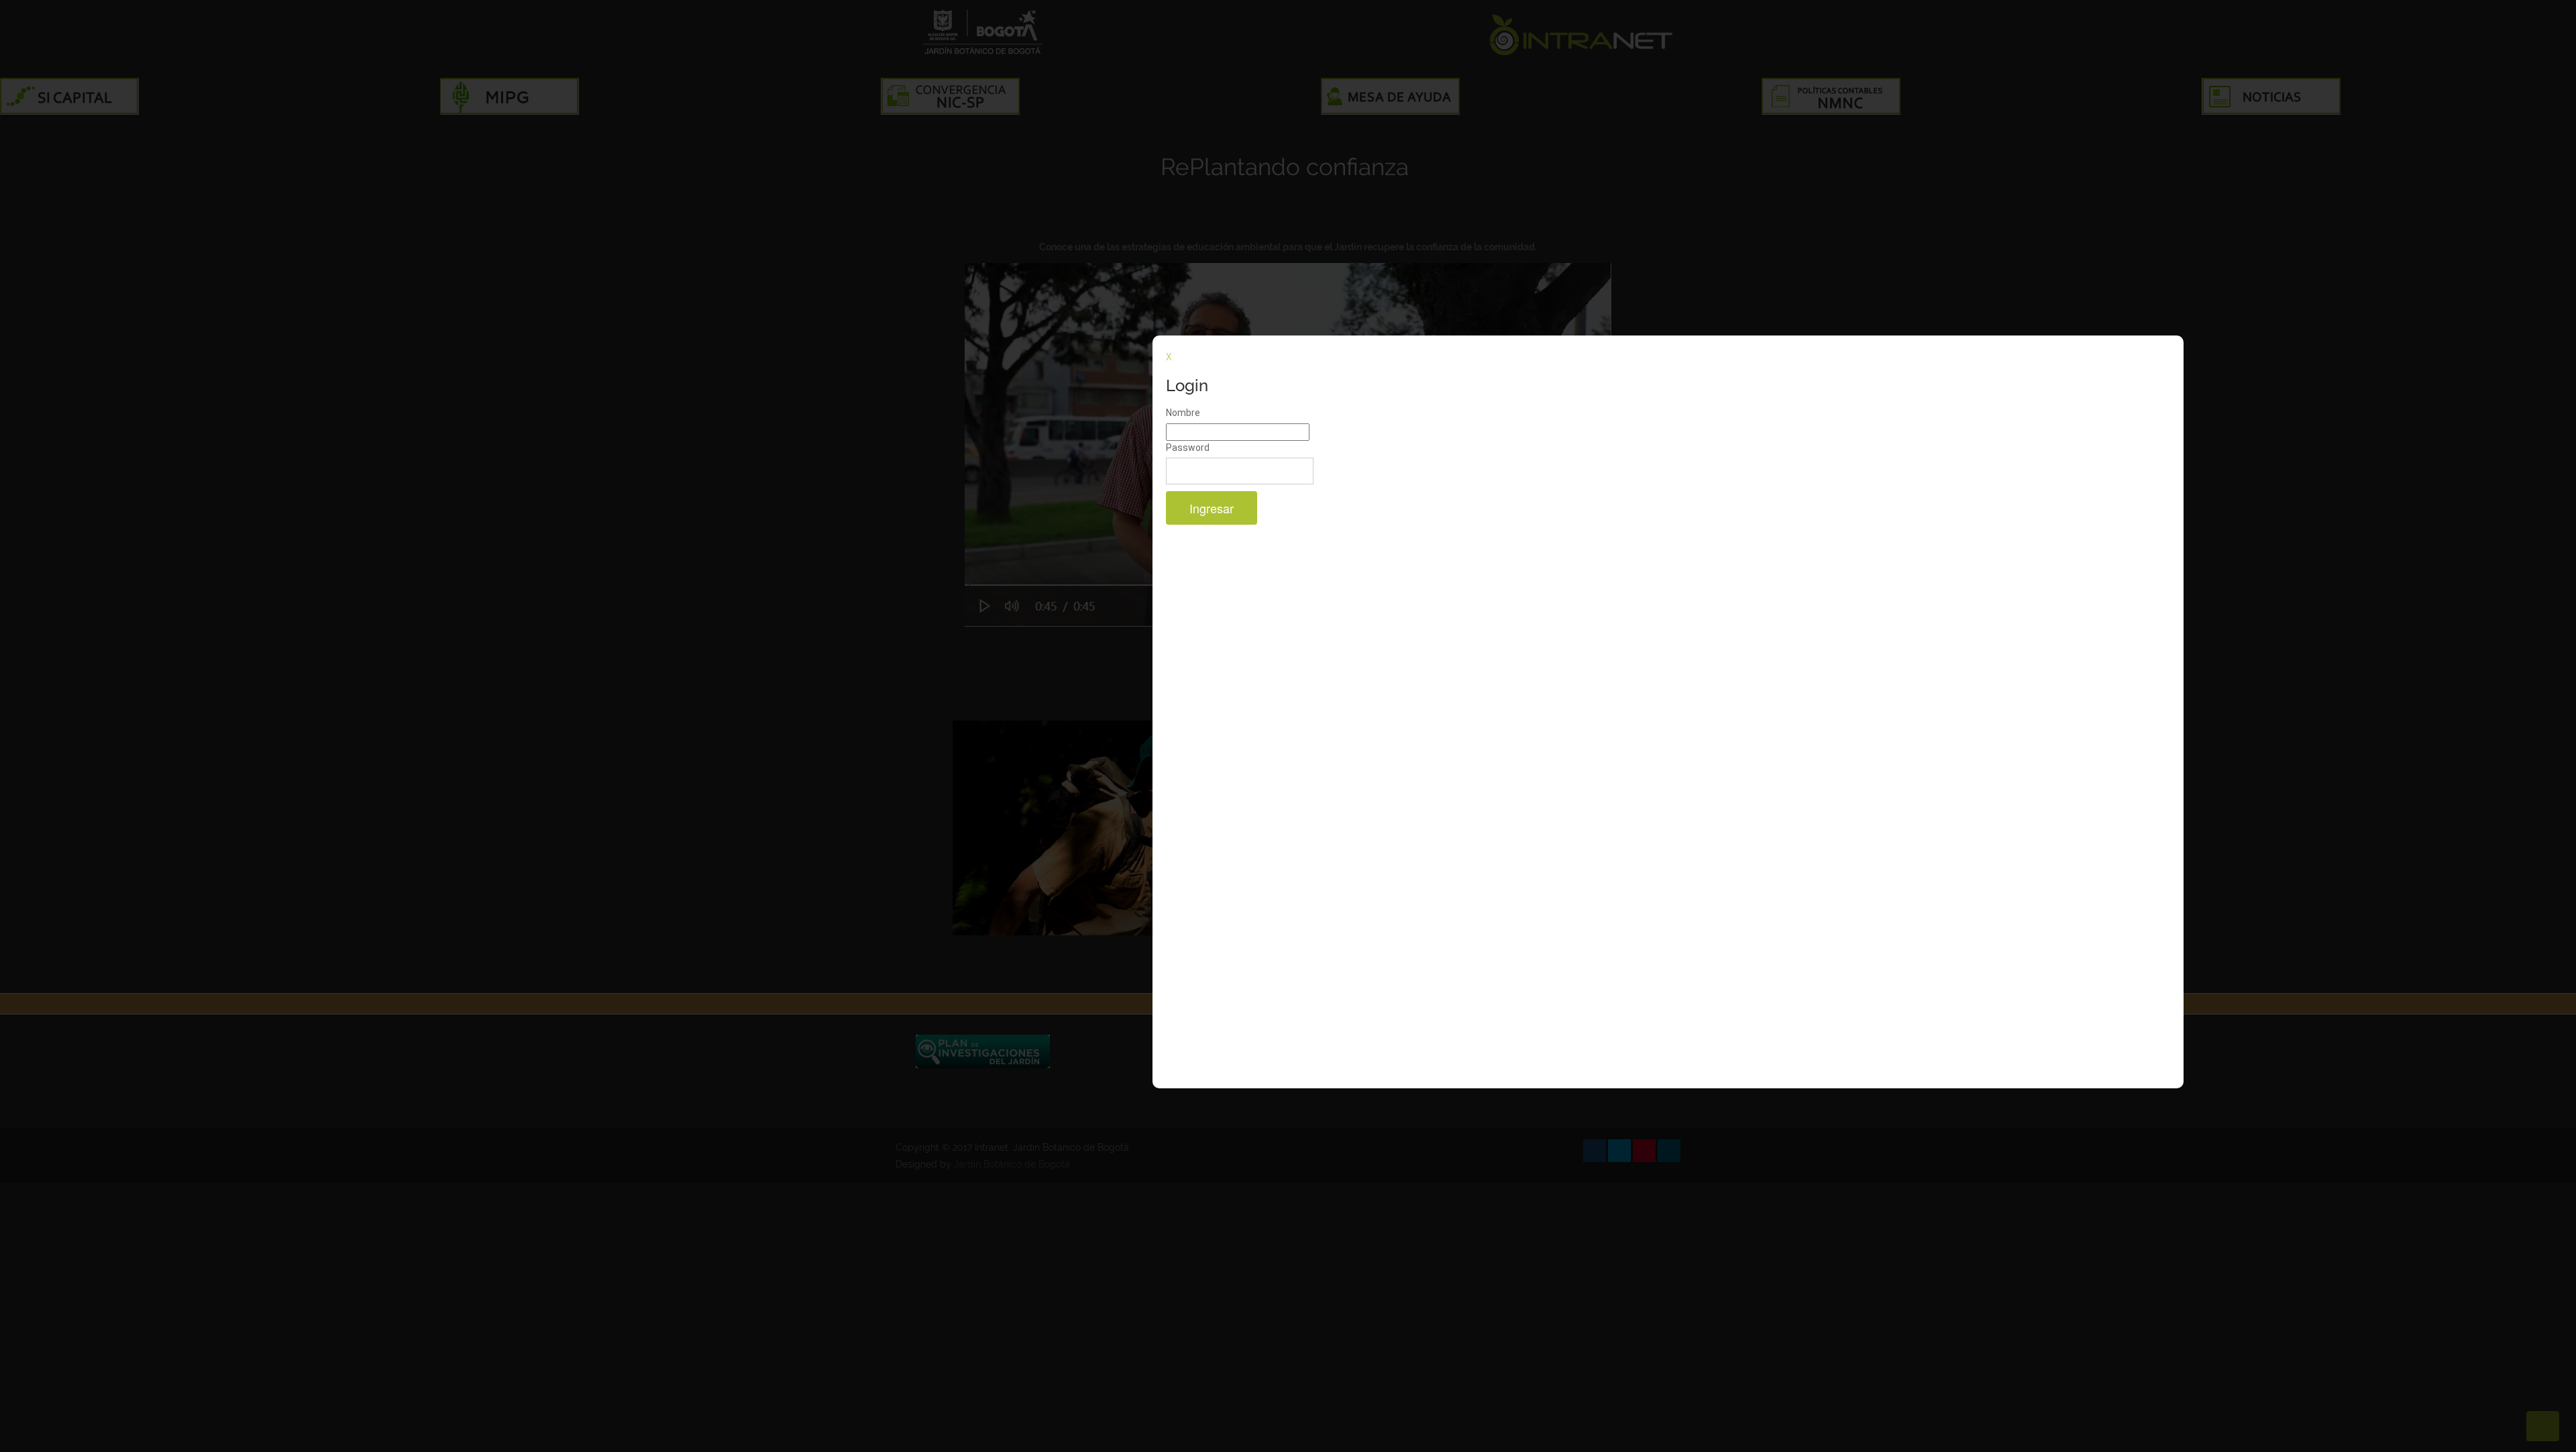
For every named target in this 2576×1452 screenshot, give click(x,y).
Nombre (1183, 413)
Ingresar (1212, 508)
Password (1188, 448)
